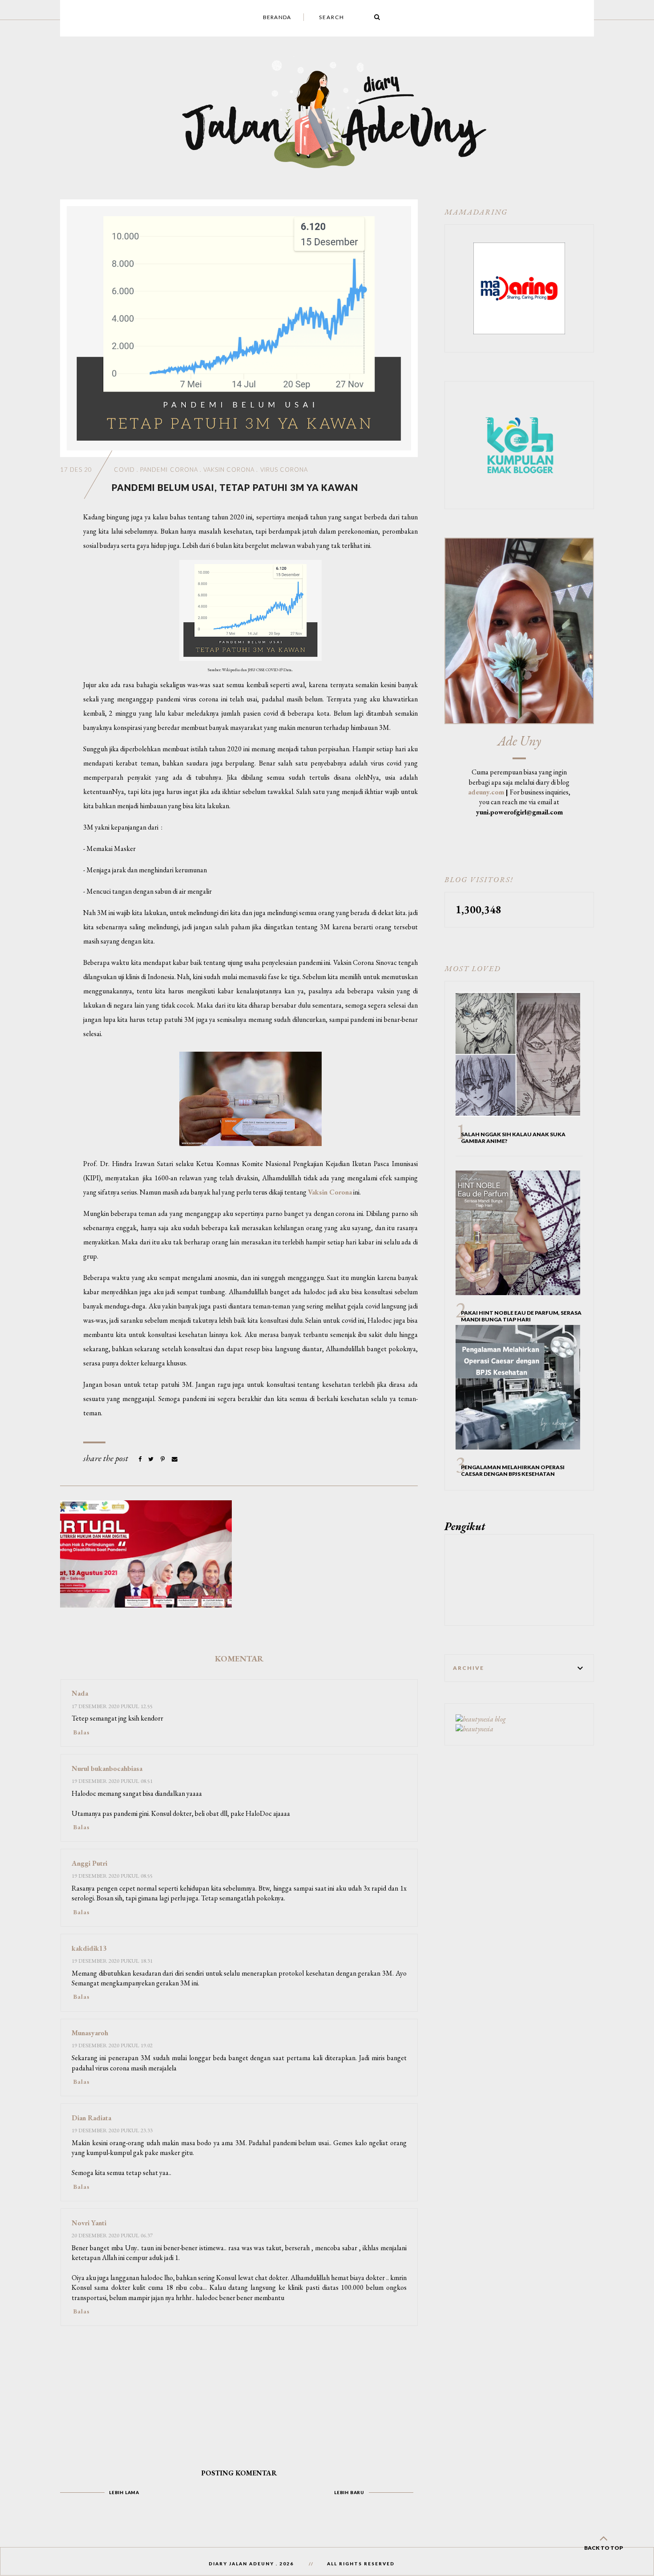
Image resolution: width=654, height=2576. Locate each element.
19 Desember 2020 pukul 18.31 (112, 1961)
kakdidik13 (89, 1948)
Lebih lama (124, 2492)
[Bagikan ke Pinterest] (163, 1459)
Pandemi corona (169, 470)
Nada (80, 1693)
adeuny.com (486, 792)
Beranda (277, 17)
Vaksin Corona (229, 470)
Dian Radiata (91, 2118)
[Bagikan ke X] (151, 1459)
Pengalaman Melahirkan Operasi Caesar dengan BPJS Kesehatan (513, 1470)
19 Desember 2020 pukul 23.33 (112, 2130)
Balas (82, 1732)
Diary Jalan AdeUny (241, 2564)
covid (124, 470)
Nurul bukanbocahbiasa (107, 1768)
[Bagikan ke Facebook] (141, 1459)
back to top (604, 2548)
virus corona (284, 470)
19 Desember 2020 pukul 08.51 (112, 1781)
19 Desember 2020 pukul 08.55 (112, 1876)
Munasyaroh (90, 2033)
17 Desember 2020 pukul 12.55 (112, 1706)
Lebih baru (349, 2492)
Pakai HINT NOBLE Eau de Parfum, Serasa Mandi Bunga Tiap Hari (521, 1316)
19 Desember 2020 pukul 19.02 (112, 2045)
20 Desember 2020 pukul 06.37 (112, 2235)
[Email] (175, 1459)
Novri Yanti (89, 2223)
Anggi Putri (89, 1863)
